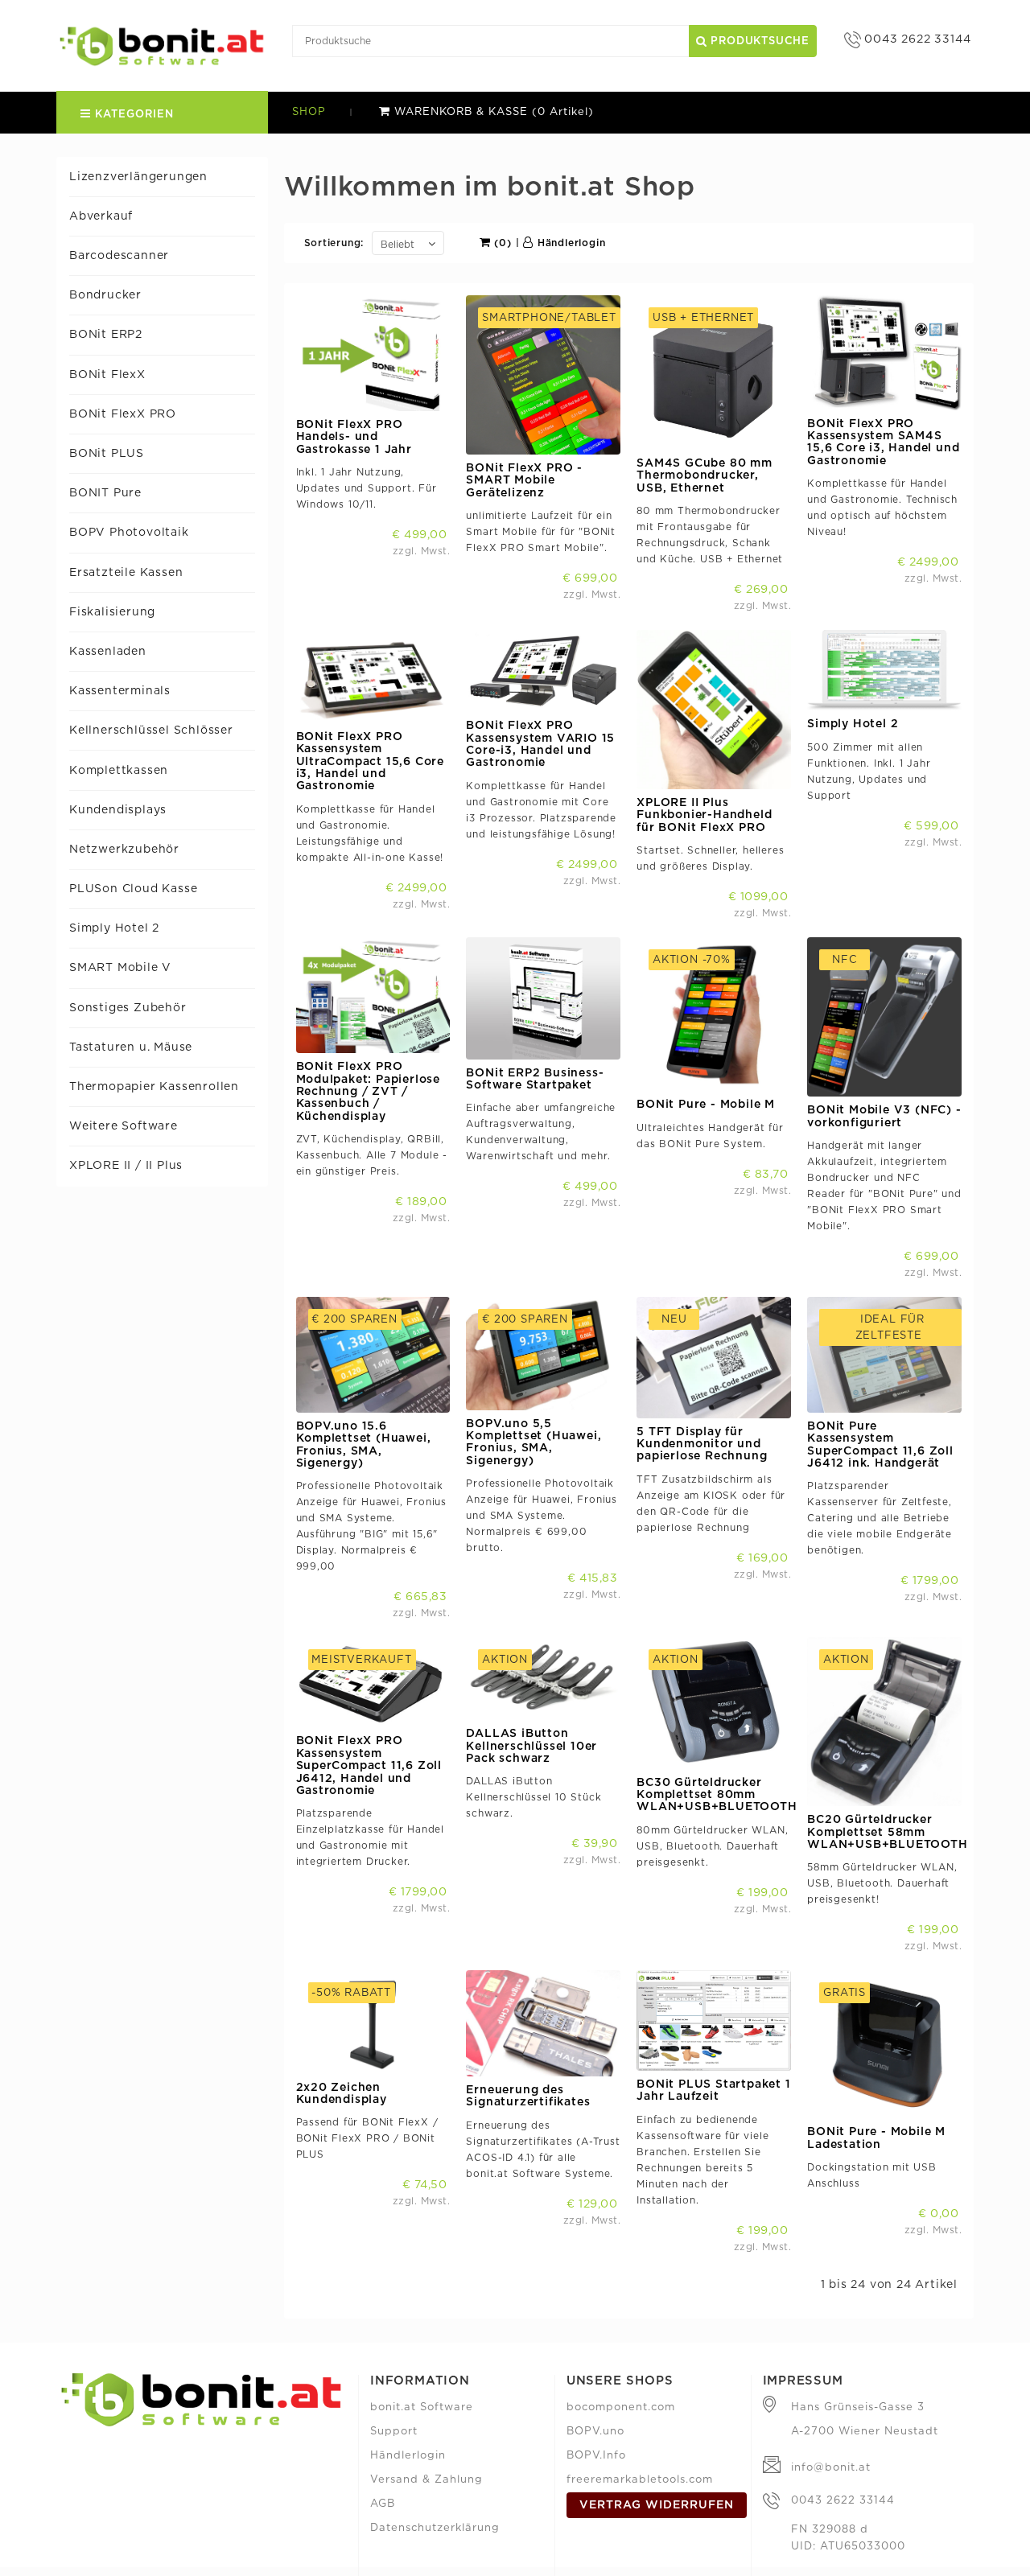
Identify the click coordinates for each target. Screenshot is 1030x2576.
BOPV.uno (595, 2432)
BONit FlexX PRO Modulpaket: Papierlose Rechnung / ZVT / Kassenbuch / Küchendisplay (369, 1092)
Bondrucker (105, 295)
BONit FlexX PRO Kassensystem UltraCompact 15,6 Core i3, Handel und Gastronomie (371, 762)
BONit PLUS (107, 454)
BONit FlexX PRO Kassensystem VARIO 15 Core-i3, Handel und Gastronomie (540, 744)
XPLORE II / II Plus (126, 1166)
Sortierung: (334, 243)
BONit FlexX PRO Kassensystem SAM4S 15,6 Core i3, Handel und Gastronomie (883, 442)
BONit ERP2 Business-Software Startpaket (535, 1079)
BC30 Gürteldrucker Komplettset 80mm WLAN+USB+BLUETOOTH (717, 1795)
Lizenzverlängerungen (138, 177)
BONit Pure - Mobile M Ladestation (876, 2138)
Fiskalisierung (112, 612)
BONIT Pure (105, 493)
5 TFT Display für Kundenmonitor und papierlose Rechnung (702, 1444)
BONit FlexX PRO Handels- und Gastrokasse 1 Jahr (354, 437)
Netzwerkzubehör (124, 850)
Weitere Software (124, 1126)
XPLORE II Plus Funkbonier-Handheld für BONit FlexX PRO (704, 815)
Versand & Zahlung (426, 2480)
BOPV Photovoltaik (129, 533)
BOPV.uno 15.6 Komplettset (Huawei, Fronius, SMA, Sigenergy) (364, 1445)
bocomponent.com (621, 2407)
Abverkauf (101, 216)
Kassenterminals (120, 691)
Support (394, 2432)
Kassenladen (108, 652)
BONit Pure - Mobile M (706, 1105)
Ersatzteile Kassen (126, 573)
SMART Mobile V (120, 968)
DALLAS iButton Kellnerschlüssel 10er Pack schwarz (531, 1746)
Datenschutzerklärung (435, 2528)
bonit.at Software (422, 2407)
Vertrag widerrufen (657, 2505)
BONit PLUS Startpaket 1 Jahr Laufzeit (713, 2090)
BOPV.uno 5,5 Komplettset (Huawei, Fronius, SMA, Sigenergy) (534, 1442)
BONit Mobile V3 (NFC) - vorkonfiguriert (884, 1116)
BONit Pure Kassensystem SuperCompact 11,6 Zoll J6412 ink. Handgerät (880, 1445)
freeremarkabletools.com (640, 2480)
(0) (501, 243)
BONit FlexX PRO (123, 414)
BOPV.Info (596, 2456)
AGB (383, 2504)
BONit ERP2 (106, 335)
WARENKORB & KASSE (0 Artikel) (492, 112)
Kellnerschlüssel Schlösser (151, 730)
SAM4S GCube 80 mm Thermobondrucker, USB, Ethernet (705, 476)
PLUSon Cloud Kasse (133, 889)
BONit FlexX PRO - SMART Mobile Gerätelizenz (524, 481)
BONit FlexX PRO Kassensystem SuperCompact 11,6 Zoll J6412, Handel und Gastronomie (369, 1766)
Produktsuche (758, 41)
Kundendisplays (118, 810)
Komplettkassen (119, 771)
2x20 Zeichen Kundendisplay (342, 2094)
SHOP (309, 112)
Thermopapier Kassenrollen (154, 1087)
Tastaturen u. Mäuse (131, 1047)
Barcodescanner (119, 256)
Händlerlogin (569, 243)
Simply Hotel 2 (114, 928)
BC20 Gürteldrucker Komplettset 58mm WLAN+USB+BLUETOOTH (887, 1832)
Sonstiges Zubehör (128, 1008)
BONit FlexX (107, 375)
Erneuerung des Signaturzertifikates (528, 2096)
